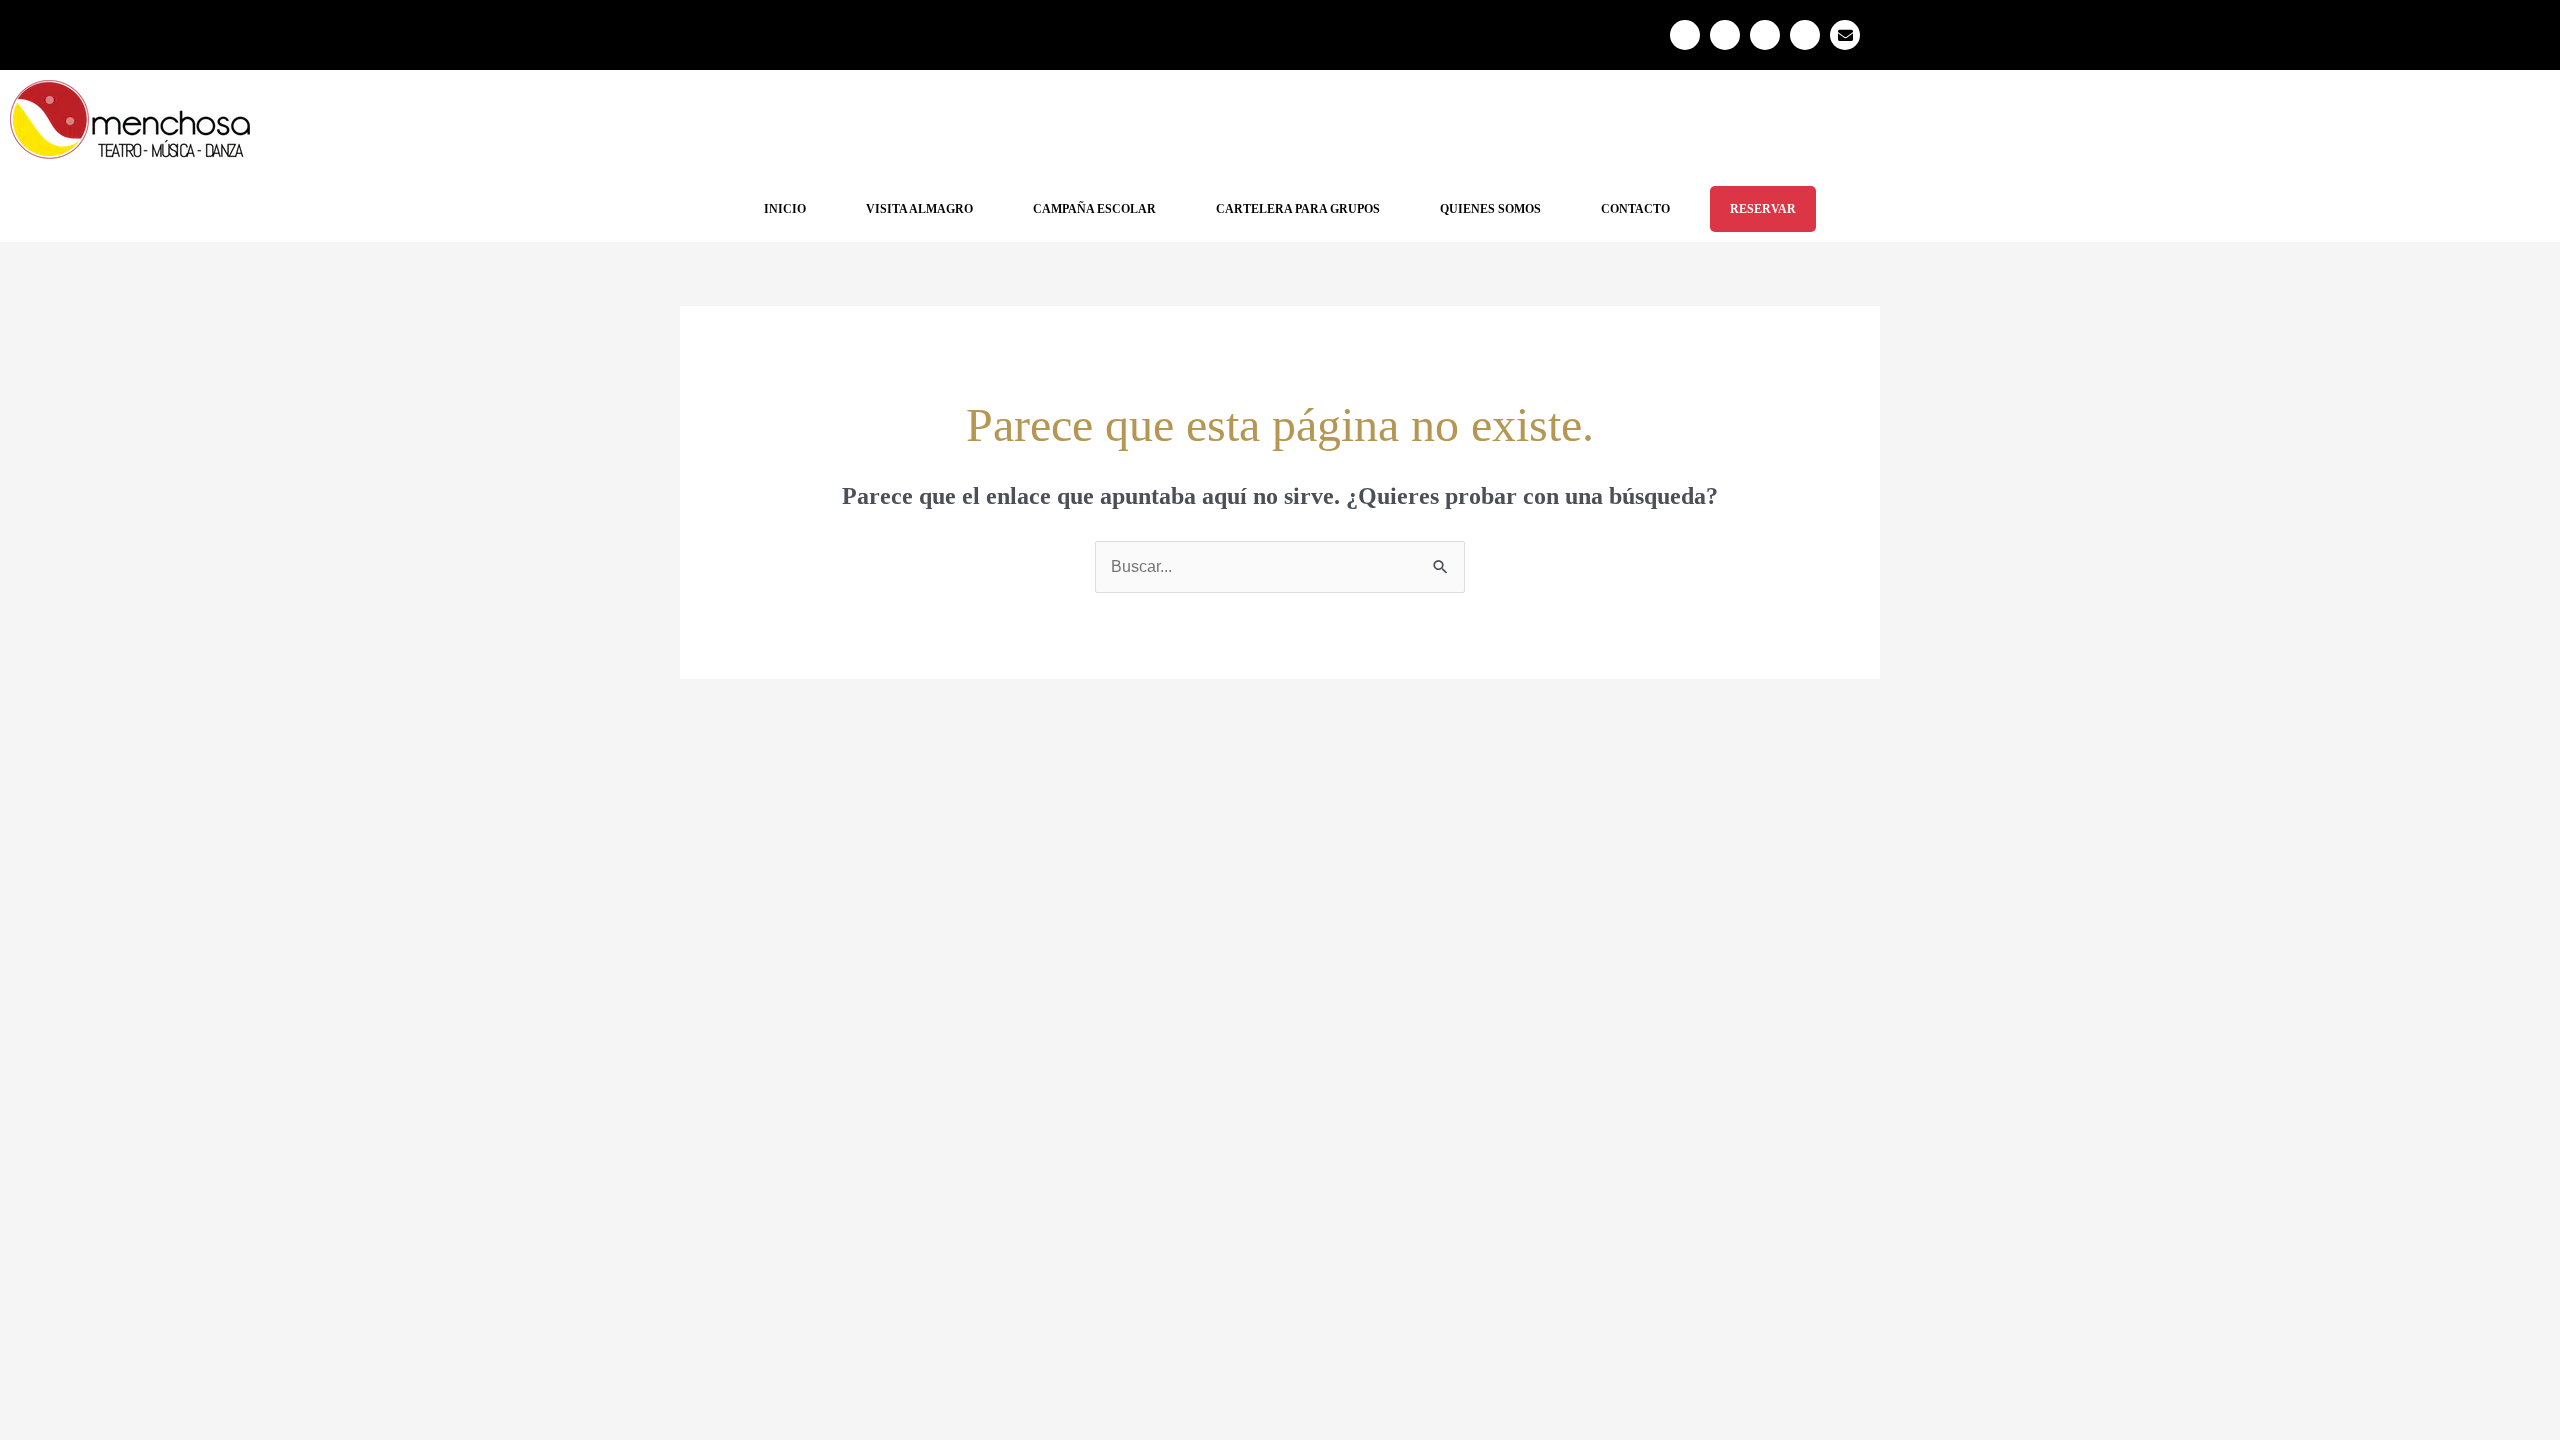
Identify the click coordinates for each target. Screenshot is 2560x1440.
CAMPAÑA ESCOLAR (1094, 209)
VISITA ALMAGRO (919, 209)
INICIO (785, 209)
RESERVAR (1763, 209)
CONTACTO (1635, 209)
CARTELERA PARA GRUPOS (1298, 209)
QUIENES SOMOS (1490, 209)
